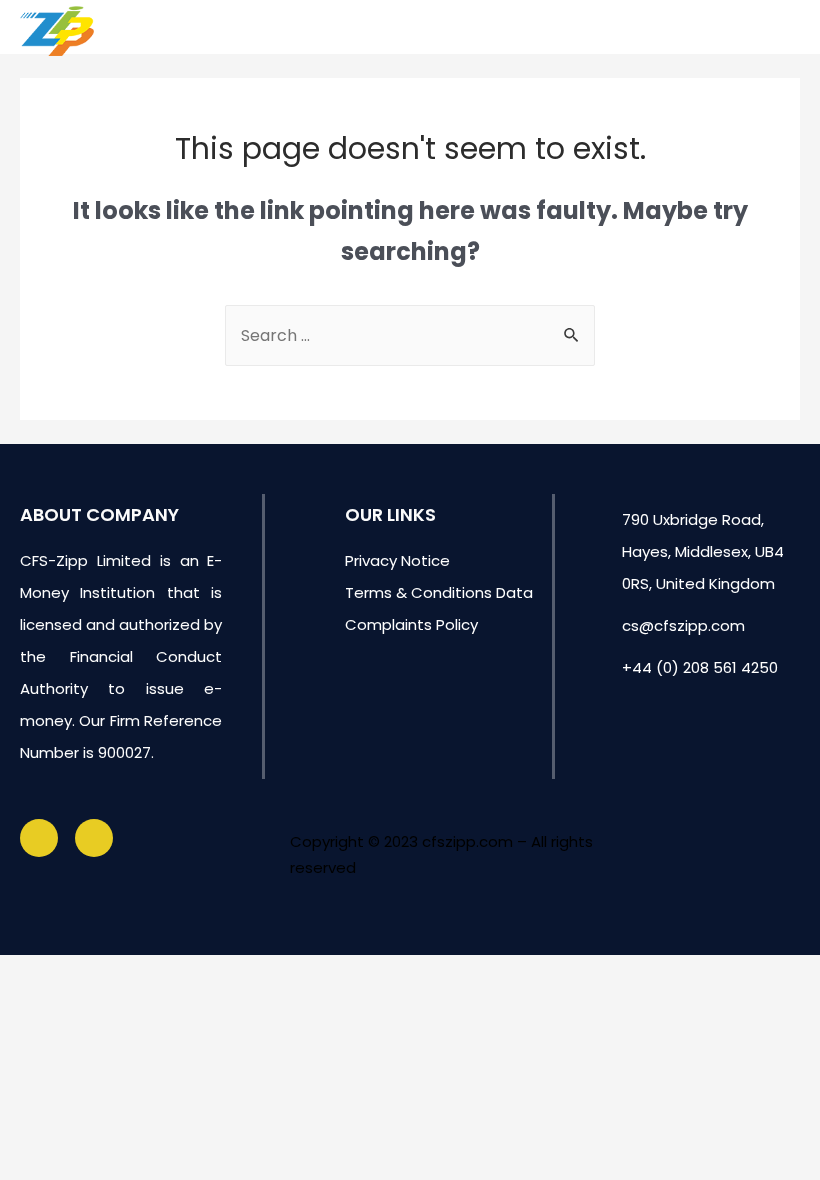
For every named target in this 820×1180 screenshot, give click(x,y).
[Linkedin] (94, 838)
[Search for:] (410, 335)
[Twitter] (39, 838)
